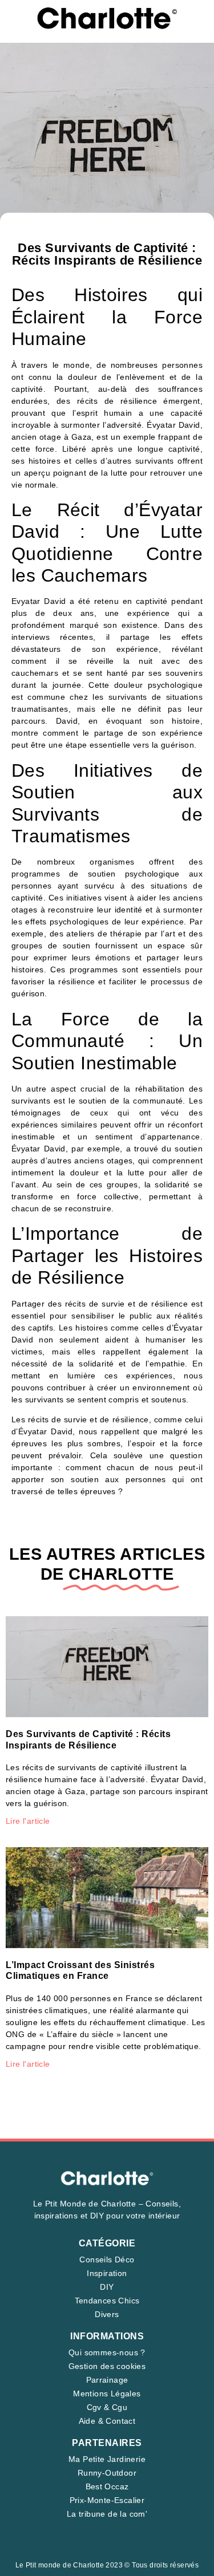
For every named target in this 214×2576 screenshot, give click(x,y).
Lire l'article (28, 1821)
